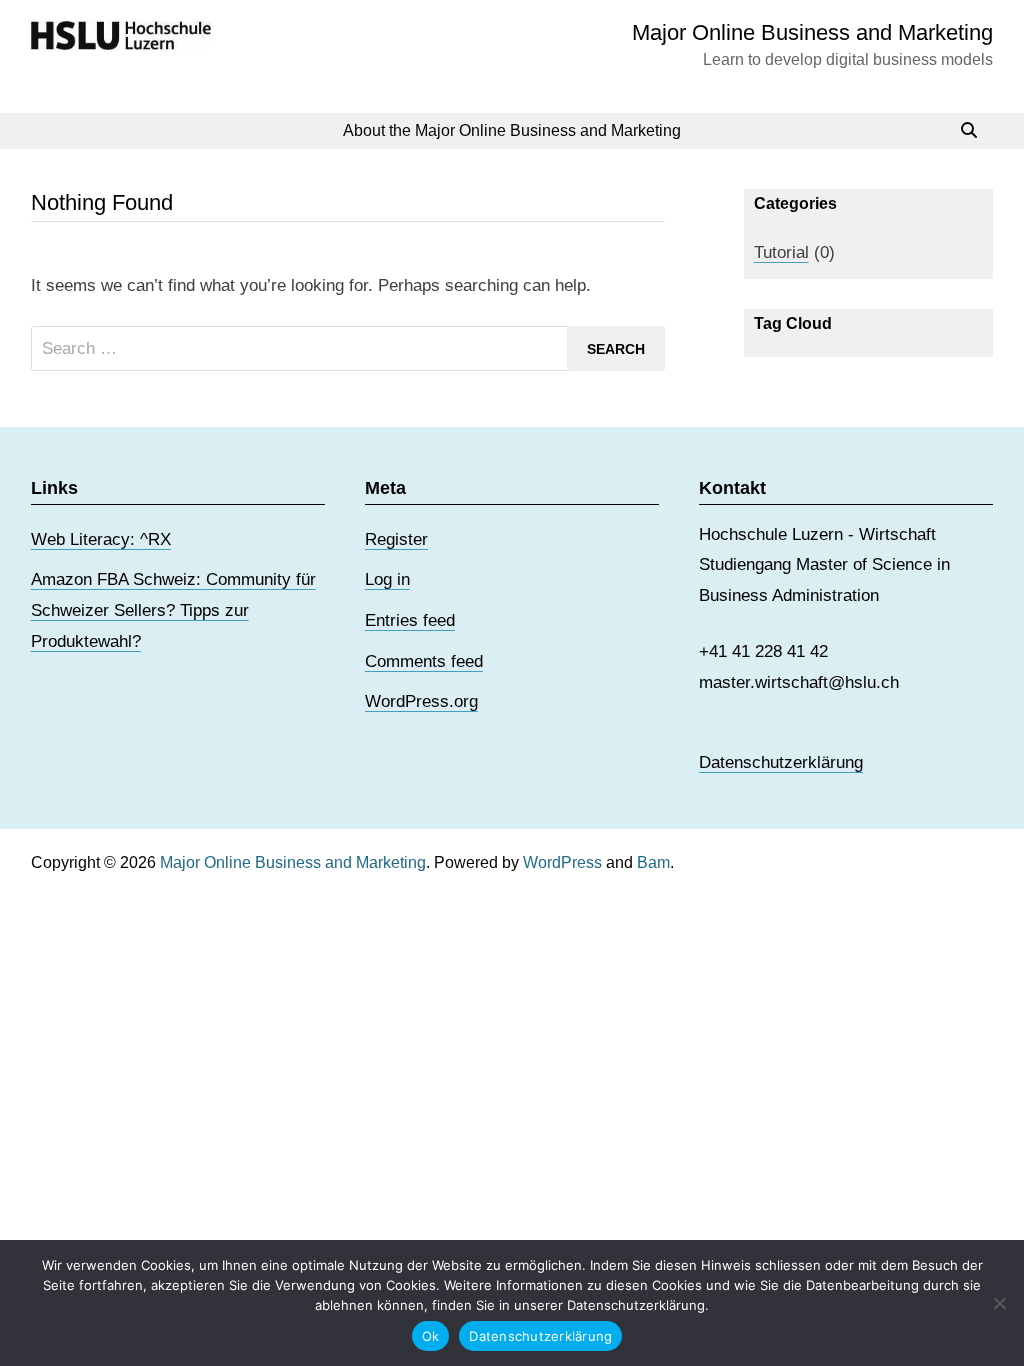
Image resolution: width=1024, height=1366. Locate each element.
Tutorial (781, 252)
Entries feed (410, 620)
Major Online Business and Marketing (812, 32)
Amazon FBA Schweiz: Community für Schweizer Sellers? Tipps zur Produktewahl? (173, 610)
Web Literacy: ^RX (101, 539)
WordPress (562, 862)
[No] (999, 1303)
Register (396, 539)
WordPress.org (421, 701)
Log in (387, 579)
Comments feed (424, 661)
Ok (431, 1336)
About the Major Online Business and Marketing (512, 130)
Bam (653, 862)
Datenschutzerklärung (781, 762)
